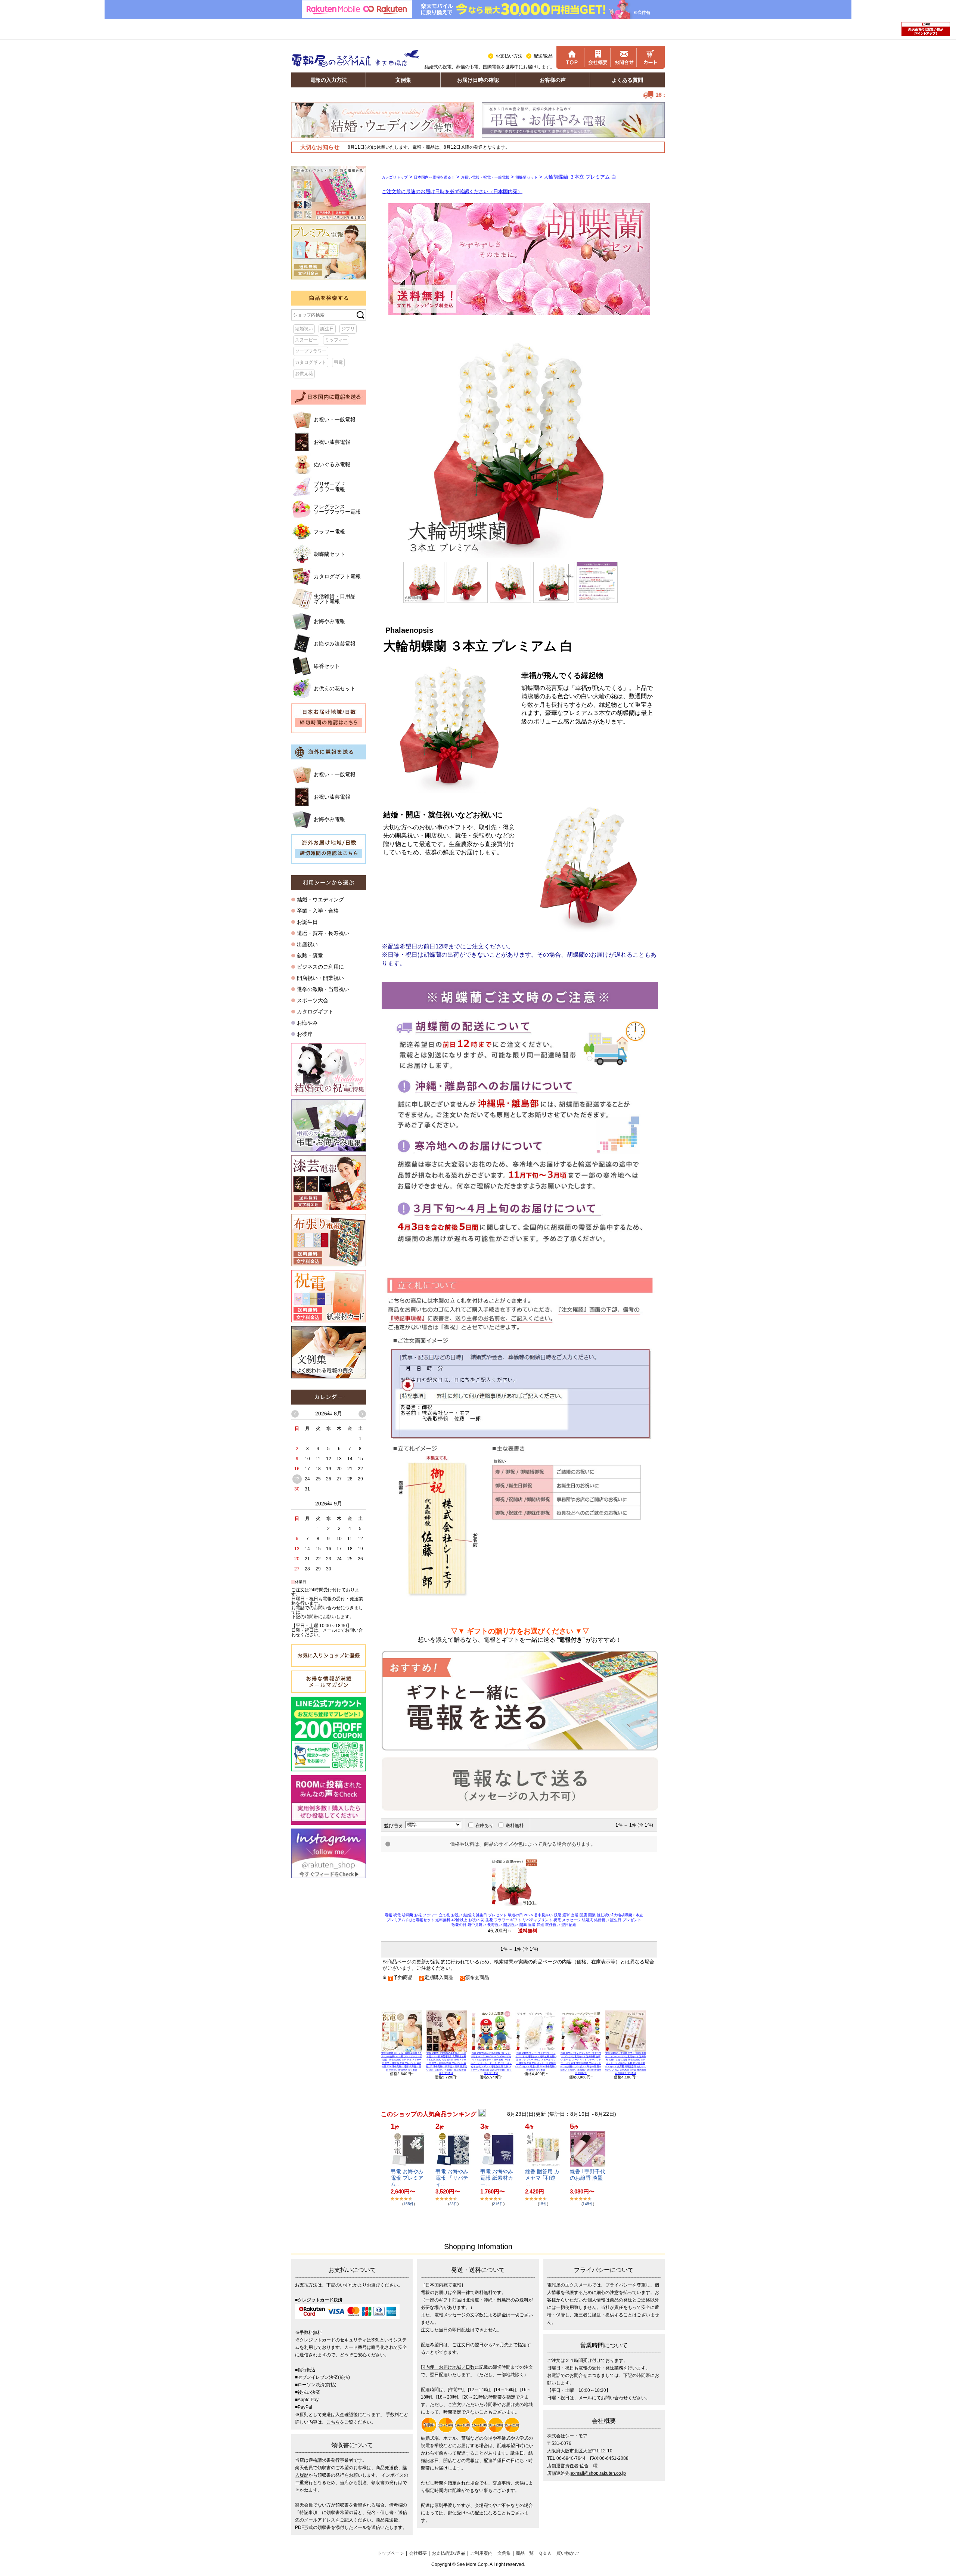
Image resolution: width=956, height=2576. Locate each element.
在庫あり (484, 1826)
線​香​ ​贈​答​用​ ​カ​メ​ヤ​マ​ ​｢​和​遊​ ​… (542, 2178)
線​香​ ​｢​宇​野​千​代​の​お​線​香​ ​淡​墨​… (588, 2178)
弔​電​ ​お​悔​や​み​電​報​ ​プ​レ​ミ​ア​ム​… (407, 2178)
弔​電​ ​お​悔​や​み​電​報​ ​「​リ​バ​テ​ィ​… (452, 2178)
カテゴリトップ (395, 177)
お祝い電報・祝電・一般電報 (485, 177)
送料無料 (515, 1826)
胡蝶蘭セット (527, 177)
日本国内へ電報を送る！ (434, 177)
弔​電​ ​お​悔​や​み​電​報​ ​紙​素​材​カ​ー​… (497, 2178)
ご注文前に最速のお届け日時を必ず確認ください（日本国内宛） (452, 191)
